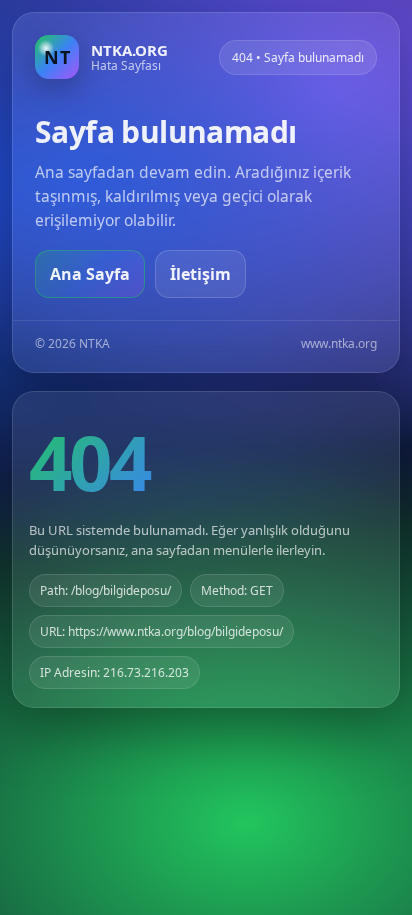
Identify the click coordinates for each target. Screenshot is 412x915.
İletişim (200, 274)
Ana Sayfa (90, 274)
